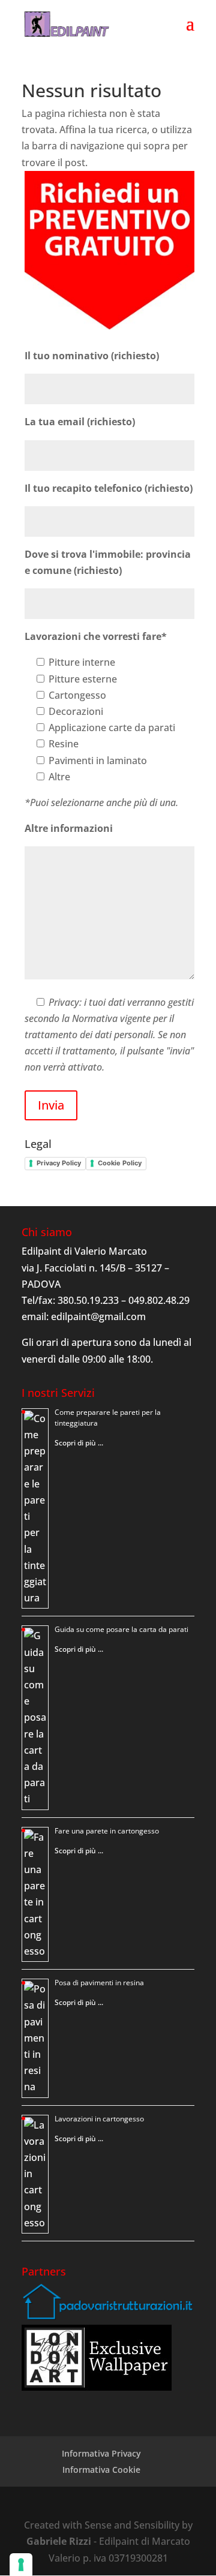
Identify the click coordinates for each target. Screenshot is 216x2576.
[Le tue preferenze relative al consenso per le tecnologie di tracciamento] (21, 2565)
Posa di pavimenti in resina (99, 1983)
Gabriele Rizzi (59, 2541)
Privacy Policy (59, 1163)
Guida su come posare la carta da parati (121, 1629)
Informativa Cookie (101, 2470)
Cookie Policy (120, 1163)
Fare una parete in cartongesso (107, 1831)
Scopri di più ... (79, 1443)
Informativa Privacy (101, 2453)
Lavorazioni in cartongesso (99, 2119)
